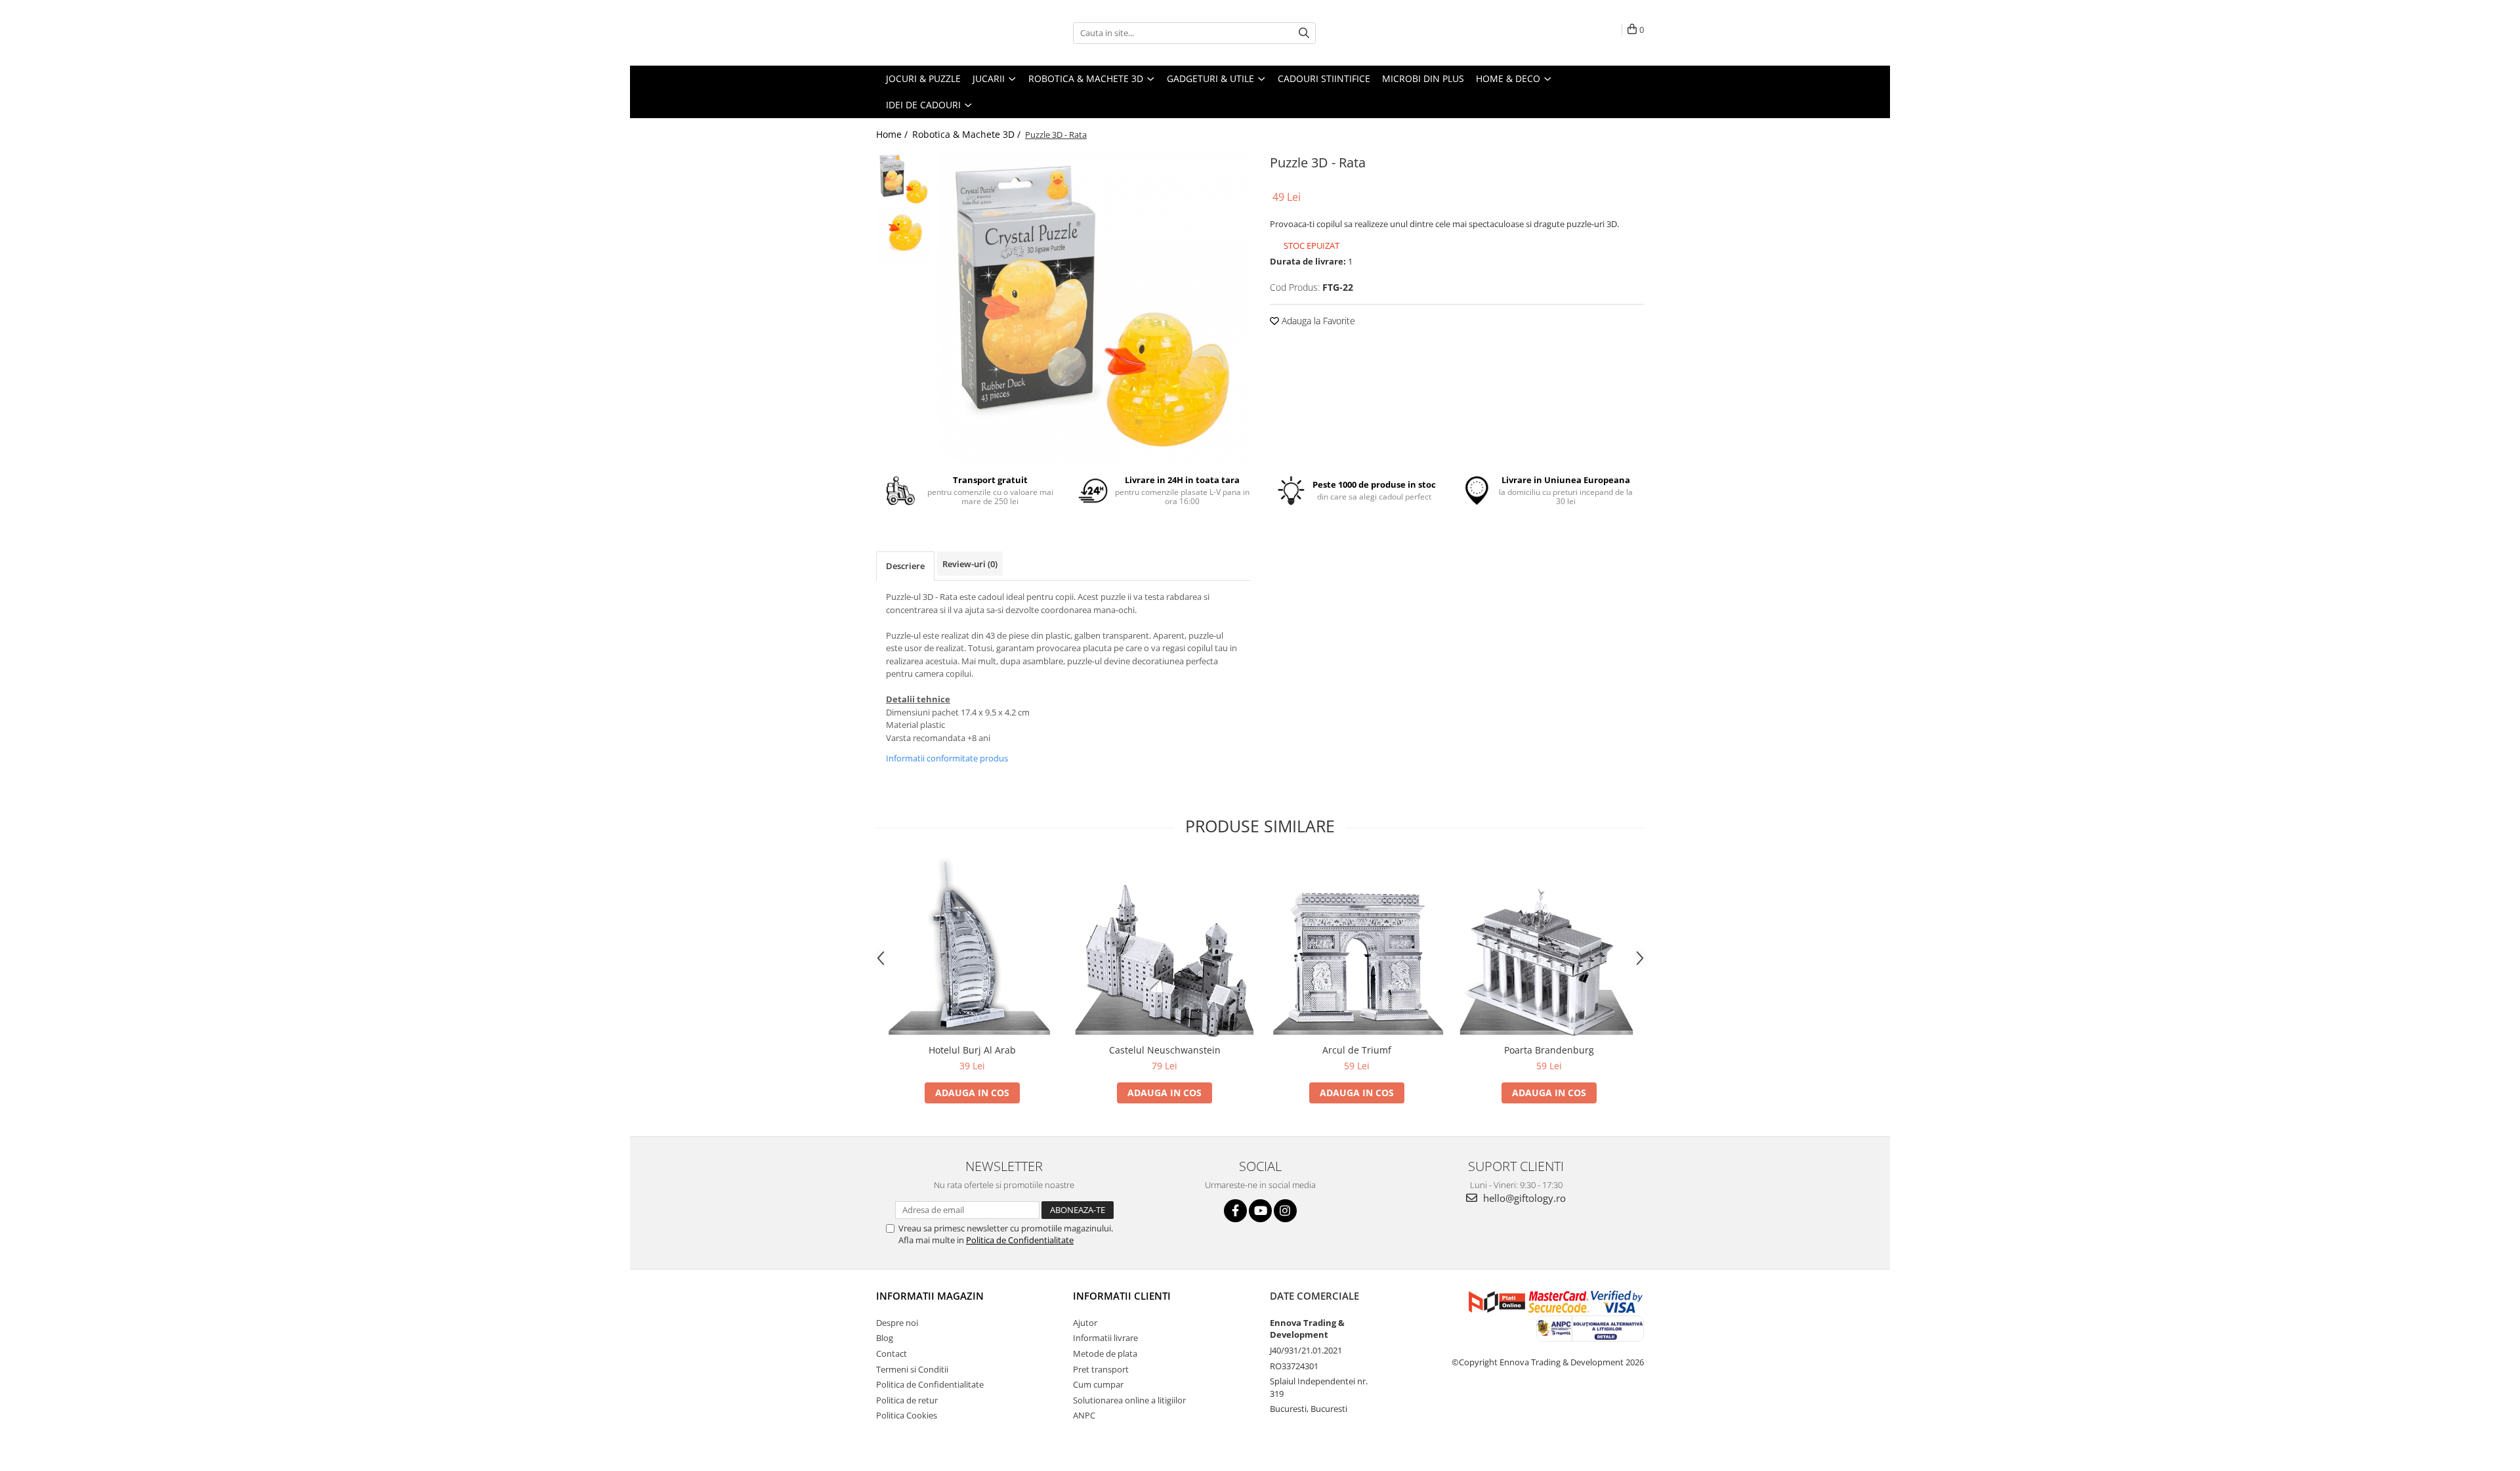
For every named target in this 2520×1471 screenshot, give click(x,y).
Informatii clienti (1122, 1296)
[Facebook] (1235, 1211)
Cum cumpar (1098, 1384)
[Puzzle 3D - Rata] (1094, 307)
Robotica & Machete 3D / (968, 134)
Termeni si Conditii (912, 1369)
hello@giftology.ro (1523, 1198)
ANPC (1084, 1415)
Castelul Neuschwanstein (1165, 1050)
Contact (892, 1354)
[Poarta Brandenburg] (1549, 948)
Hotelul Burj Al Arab (972, 1050)
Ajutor (1085, 1323)
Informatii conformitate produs (947, 758)
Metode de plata (1105, 1354)
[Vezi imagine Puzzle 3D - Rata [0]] (904, 179)
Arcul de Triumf (1357, 1050)
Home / (893, 134)
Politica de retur (907, 1400)
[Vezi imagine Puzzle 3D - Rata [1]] (904, 235)
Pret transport (1101, 1369)
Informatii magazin (930, 1296)
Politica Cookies (907, 1415)
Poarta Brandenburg (1549, 1050)
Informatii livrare (1105, 1338)
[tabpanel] (1094, 307)
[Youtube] (1260, 1211)
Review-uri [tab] (970, 564)
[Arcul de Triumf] (1357, 948)
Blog (885, 1338)
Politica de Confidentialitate (1020, 1240)
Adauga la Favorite (1317, 321)
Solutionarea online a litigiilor (1129, 1400)
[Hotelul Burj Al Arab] (972, 948)
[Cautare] (1304, 33)
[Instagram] (1285, 1211)
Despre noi (897, 1323)
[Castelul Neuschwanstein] (1165, 948)
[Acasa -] (942, 33)
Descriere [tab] (905, 566)
